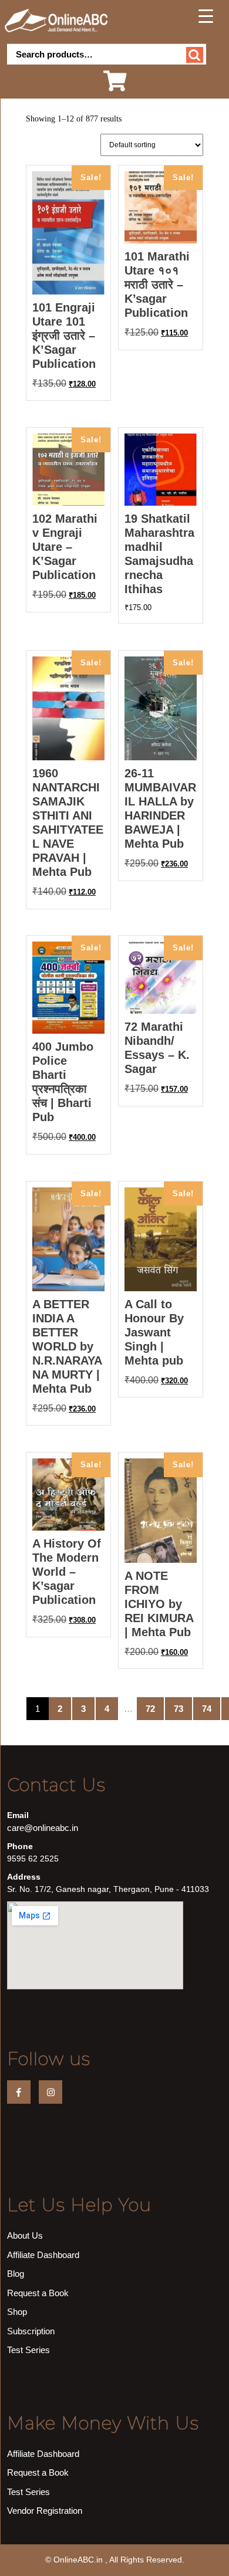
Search (195, 55)
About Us (25, 2235)
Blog (16, 2274)
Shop (17, 2312)
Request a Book (38, 2293)
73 (179, 1709)
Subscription (31, 2331)
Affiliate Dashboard (43, 2255)
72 (150, 1709)
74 (207, 1709)
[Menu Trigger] (206, 16)
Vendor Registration (45, 2511)
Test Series (28, 2350)
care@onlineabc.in (43, 1828)
